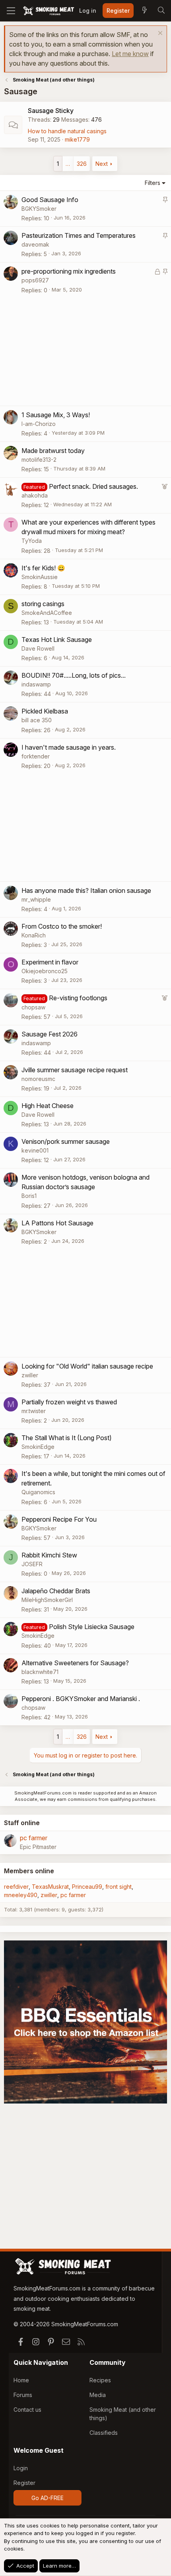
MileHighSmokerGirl (47, 1600)
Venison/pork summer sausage (66, 1141)
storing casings (43, 604)
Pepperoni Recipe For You (59, 1519)
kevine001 (35, 1150)
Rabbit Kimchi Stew (49, 1555)
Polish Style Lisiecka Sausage (92, 1627)
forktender (36, 756)
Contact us (27, 2410)
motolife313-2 (39, 460)
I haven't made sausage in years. (69, 747)
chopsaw (33, 1007)
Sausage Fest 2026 (50, 1034)
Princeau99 (87, 1887)
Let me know (130, 54)
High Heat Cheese (48, 1106)
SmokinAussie (40, 577)
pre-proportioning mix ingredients (69, 271)
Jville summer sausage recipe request (75, 1070)
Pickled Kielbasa (45, 711)
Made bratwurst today (53, 451)
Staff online (22, 1823)
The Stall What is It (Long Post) (67, 1438)
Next (102, 164)
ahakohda (35, 495)
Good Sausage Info (50, 200)
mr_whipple (36, 899)
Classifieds (104, 2433)
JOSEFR (32, 1564)
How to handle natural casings (67, 131)
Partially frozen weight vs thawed (69, 1402)
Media (98, 2395)
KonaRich (34, 935)
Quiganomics (38, 1492)
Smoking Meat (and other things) (123, 2414)
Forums (23, 2395)
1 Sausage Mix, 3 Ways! (56, 415)
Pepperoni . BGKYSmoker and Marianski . (81, 1699)
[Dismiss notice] (159, 34)
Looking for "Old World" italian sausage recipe (87, 1366)
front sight (119, 1887)
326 (82, 164)
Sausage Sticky (51, 111)
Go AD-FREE (48, 2498)
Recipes (100, 2380)
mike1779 (77, 139)
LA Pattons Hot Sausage (57, 1223)
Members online (29, 1871)
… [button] (68, 164)
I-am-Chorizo (39, 424)
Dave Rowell (38, 648)
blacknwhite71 (40, 1672)
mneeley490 (21, 1895)
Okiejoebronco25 (45, 971)
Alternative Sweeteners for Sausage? (75, 1663)
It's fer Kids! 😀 (43, 568)
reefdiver (16, 1887)
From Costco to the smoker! (62, 926)
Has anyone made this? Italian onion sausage (86, 890)
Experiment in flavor (50, 962)
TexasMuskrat (50, 1887)
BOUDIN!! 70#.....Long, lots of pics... (74, 675)
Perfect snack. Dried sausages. (93, 486)
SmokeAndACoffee (47, 613)
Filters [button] (153, 183)
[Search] (161, 11)
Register (24, 2483)
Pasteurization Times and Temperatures (79, 235)
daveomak (35, 244)
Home (21, 2380)
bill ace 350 (37, 720)
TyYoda (32, 541)
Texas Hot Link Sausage (57, 640)
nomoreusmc (38, 1079)
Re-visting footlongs (78, 998)
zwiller (30, 1375)
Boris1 (29, 1196)
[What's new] (144, 11)
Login (21, 2468)
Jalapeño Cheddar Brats (56, 1591)
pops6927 (35, 280)
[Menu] (11, 11)
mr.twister (34, 1411)
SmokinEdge (38, 1447)
